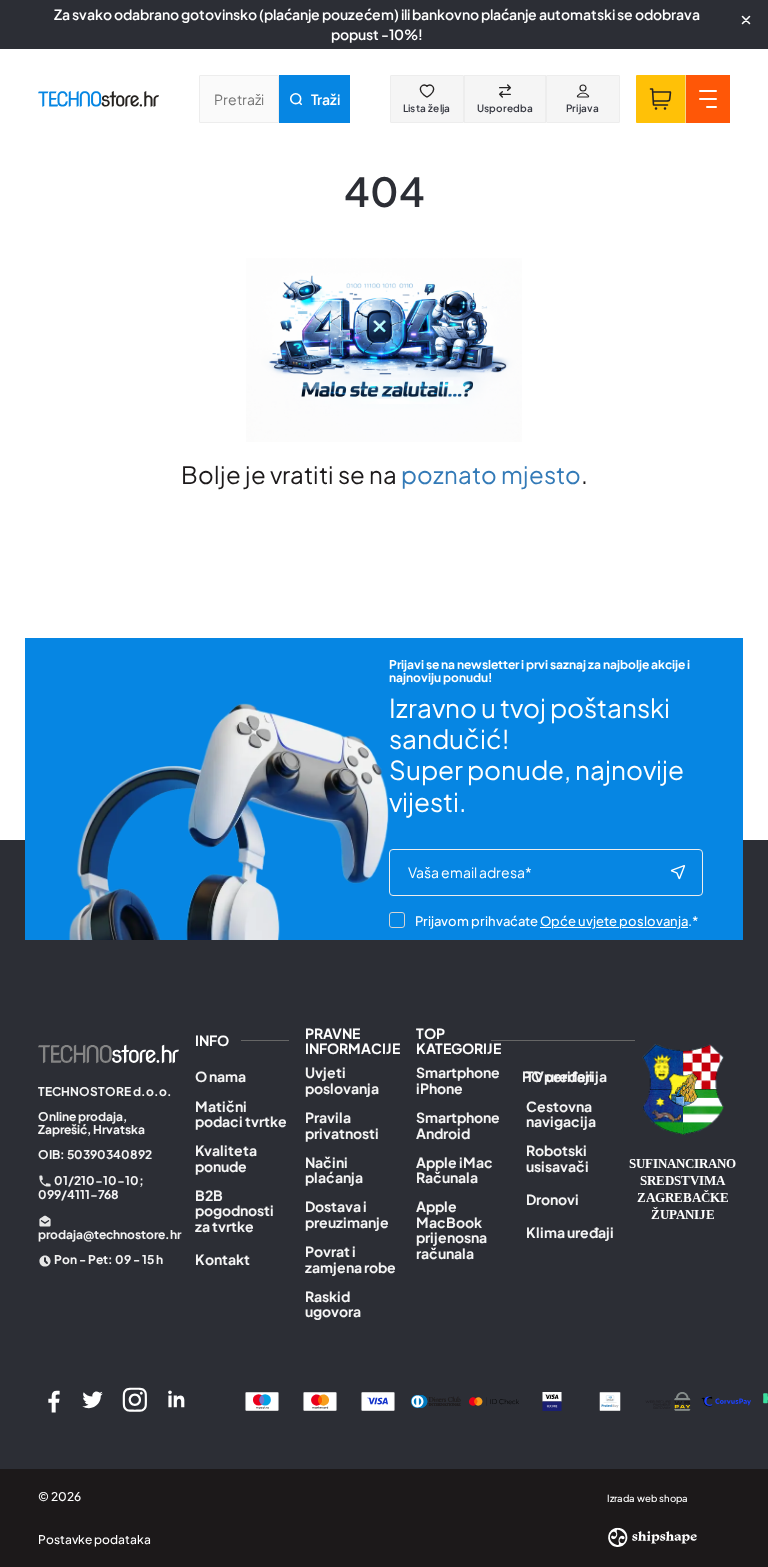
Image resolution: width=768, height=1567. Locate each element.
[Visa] (378, 1400)
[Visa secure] (552, 1400)
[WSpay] (668, 1400)
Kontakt (222, 1259)
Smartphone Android (458, 1125)
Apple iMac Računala (454, 1170)
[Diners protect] (610, 1400)
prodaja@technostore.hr (109, 1234)
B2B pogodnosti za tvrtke (234, 1211)
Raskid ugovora (333, 1304)
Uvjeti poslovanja (342, 1080)
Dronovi (552, 1199)
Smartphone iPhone (458, 1080)
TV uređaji (559, 1076)
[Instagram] (135, 1400)
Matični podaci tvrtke (241, 1114)
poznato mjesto (491, 474)
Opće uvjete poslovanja (614, 921)
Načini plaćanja (334, 1170)
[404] (726, 1400)
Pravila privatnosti (342, 1125)
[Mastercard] (320, 1400)
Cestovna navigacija (561, 1114)
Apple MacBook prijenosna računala (451, 1230)
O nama (220, 1076)
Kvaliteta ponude (226, 1158)
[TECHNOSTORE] (98, 99)
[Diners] (436, 1400)
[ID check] (494, 1400)
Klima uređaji (570, 1232)
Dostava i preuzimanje (347, 1214)
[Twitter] (93, 1400)
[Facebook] (51, 1400)
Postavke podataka (94, 1539)
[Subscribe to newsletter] (678, 873)
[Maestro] (262, 1400)
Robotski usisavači (557, 1158)
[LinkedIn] (176, 1400)
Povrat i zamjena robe (350, 1259)
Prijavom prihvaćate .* (556, 921)
